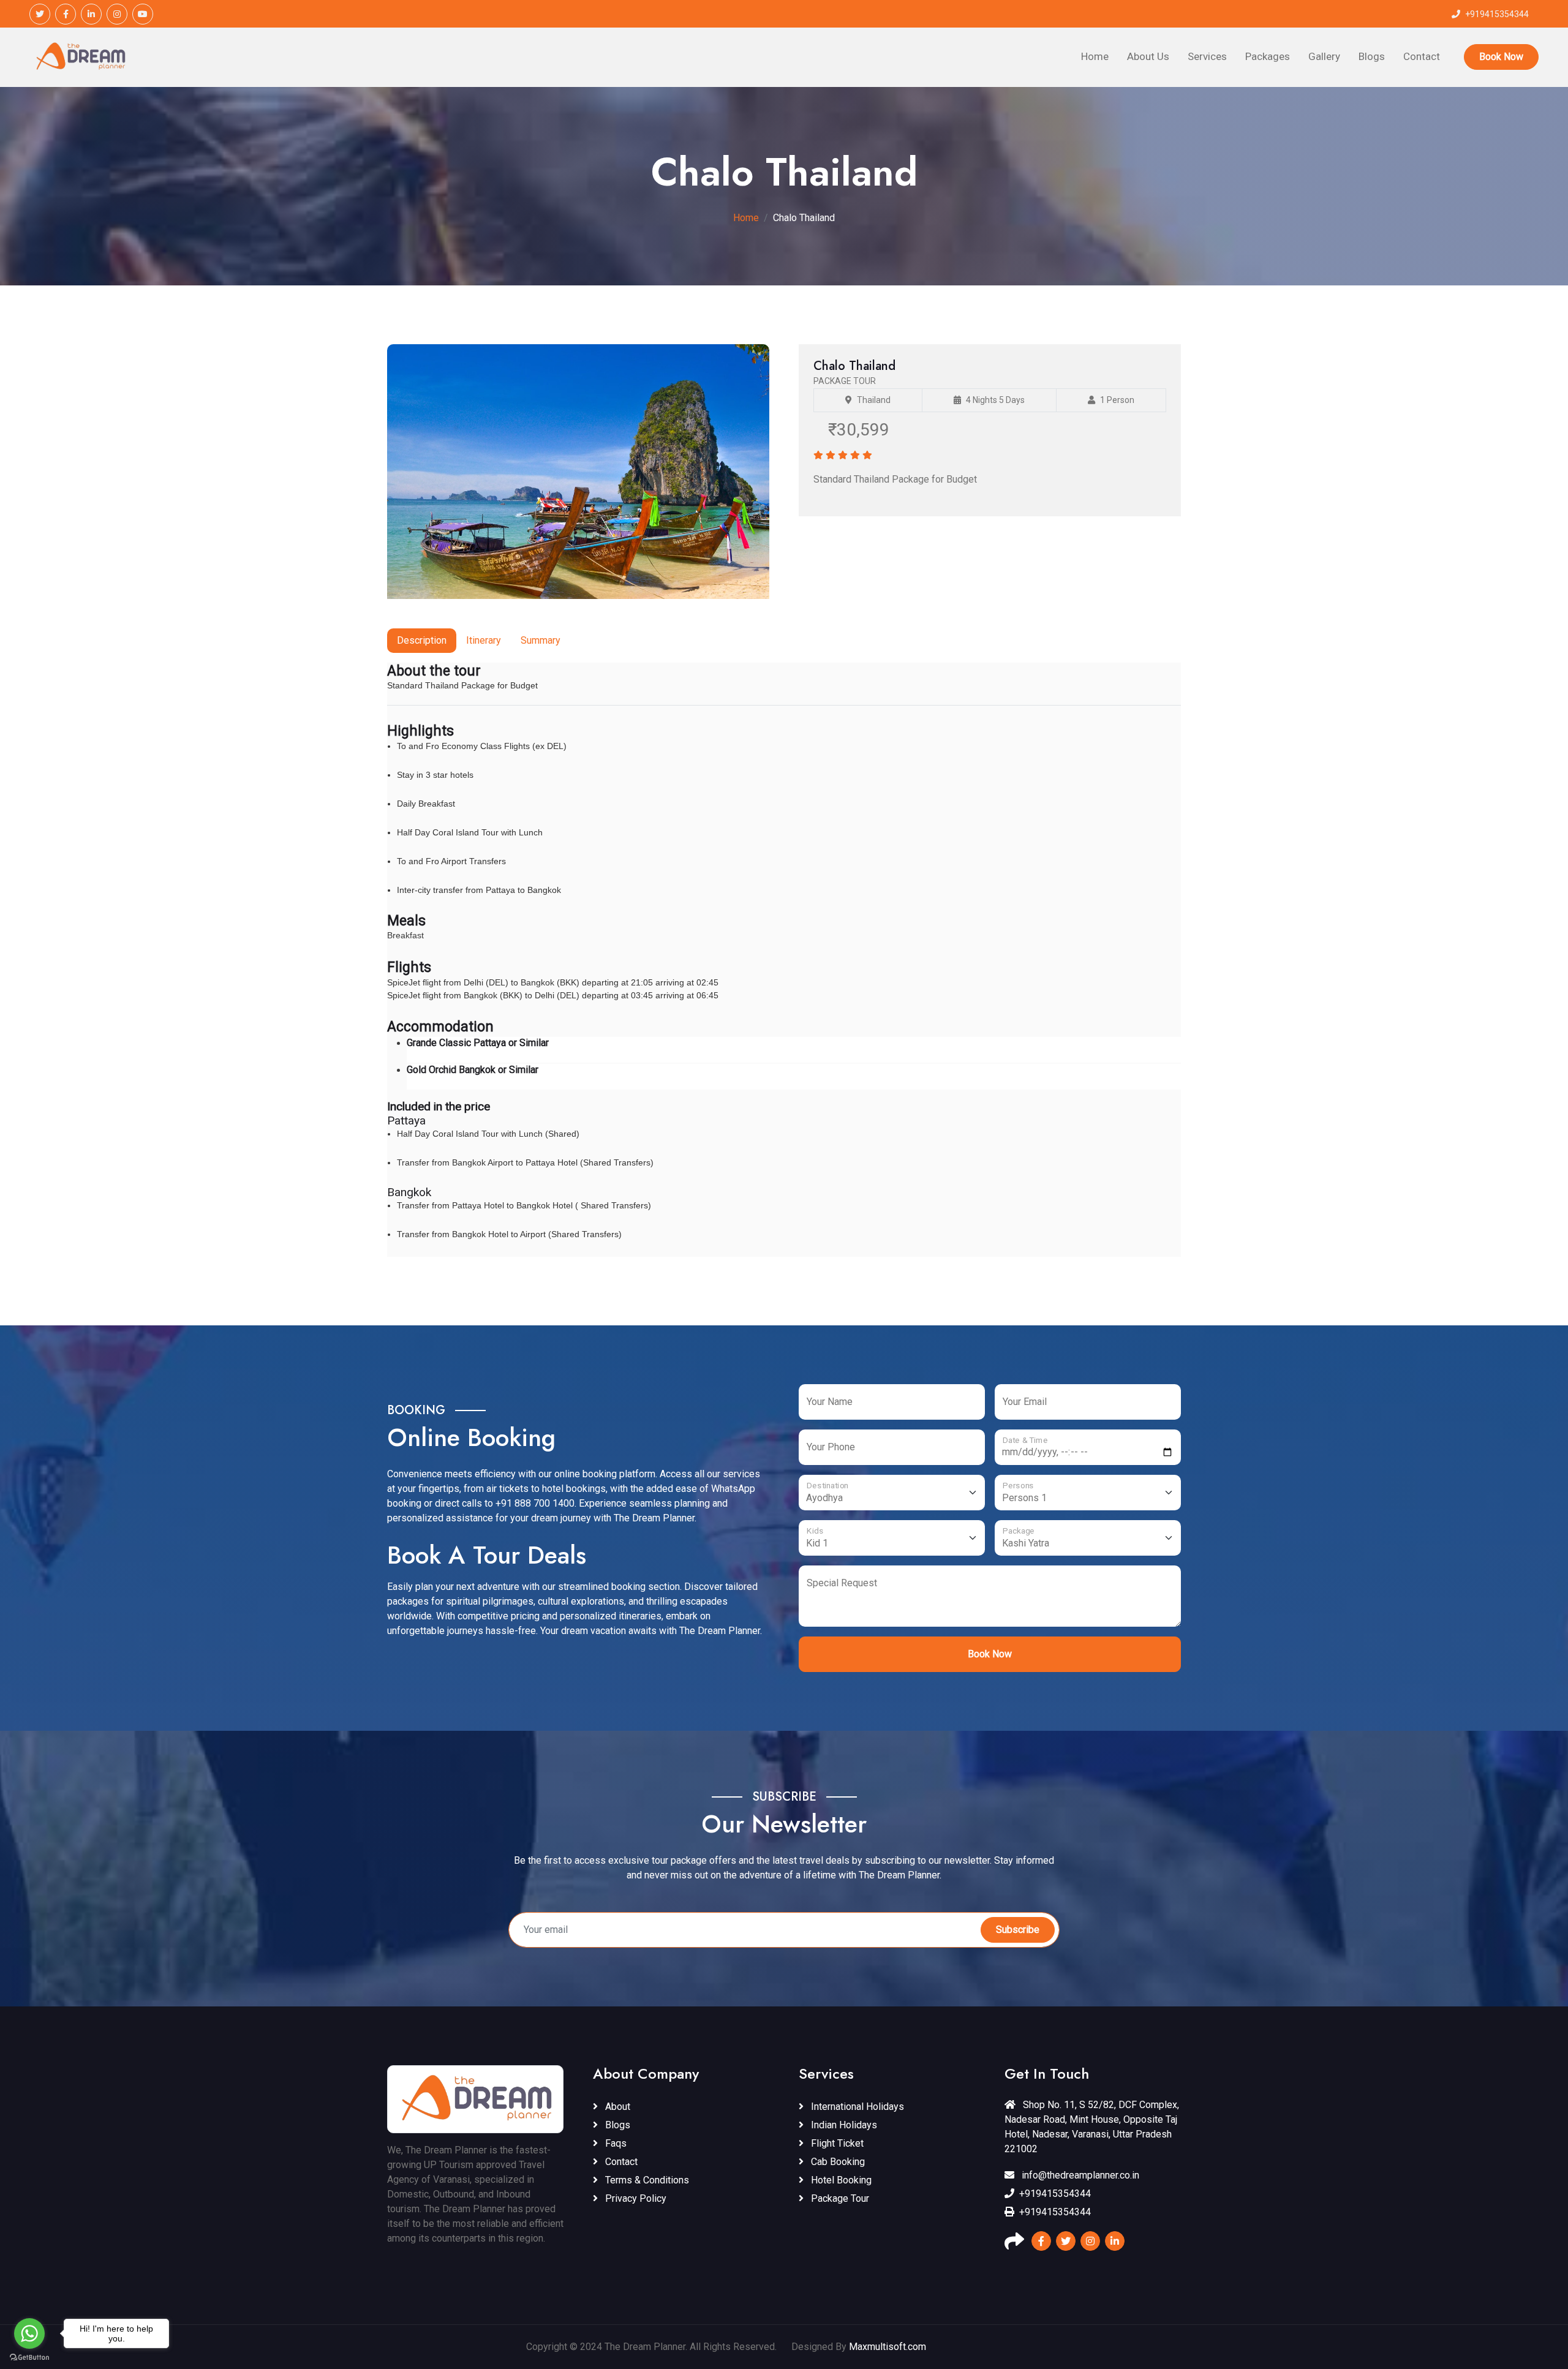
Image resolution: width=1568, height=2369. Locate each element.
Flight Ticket (836, 2143)
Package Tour (839, 2198)
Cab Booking (837, 2162)
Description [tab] (422, 640)
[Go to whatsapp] (29, 2333)
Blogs (1372, 56)
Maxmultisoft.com (888, 2347)
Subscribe (1018, 1930)
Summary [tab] (541, 640)
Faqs (615, 2143)
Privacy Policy (635, 2198)
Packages (1268, 56)
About (616, 2107)
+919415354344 (1055, 2194)
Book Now (1501, 57)
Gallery (1324, 56)
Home (1095, 56)
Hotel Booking (840, 2180)
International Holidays (856, 2107)
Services (1207, 56)
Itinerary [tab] (484, 640)
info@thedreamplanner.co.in (1079, 2175)
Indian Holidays (843, 2125)
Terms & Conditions (646, 2180)
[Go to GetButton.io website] (29, 2357)
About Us (1148, 56)
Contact (1422, 56)
